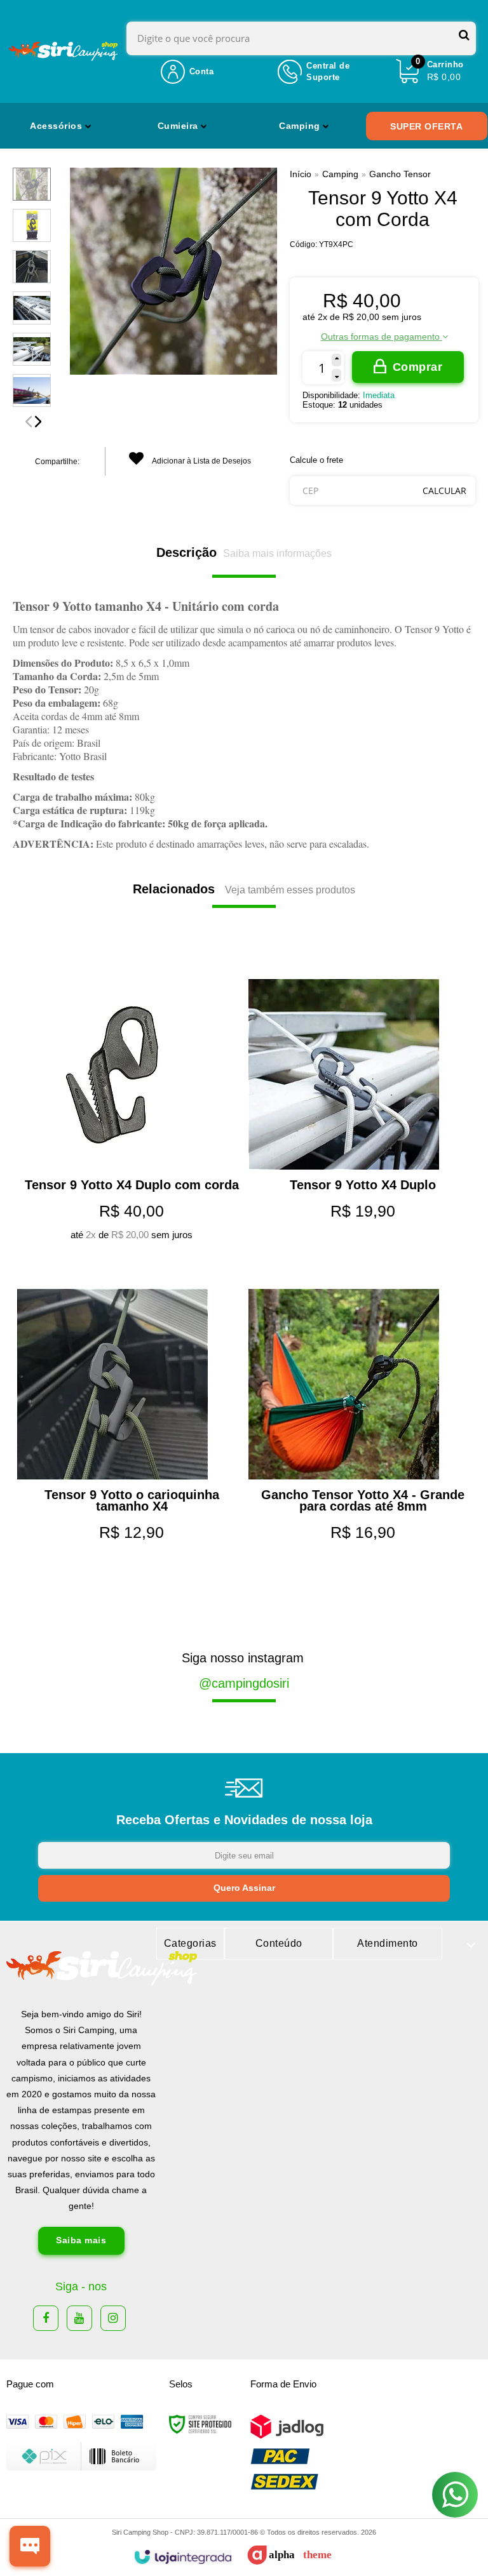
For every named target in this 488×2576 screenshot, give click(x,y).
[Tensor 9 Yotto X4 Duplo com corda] (128, 954)
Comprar (418, 367)
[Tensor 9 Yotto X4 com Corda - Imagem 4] (32, 308)
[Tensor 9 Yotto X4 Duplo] (360, 954)
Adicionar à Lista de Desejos (201, 461)
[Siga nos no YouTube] (79, 2318)
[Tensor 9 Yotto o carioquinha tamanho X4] (128, 1264)
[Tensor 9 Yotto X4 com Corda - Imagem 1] (32, 184)
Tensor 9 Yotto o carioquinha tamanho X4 (132, 1500)
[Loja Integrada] (183, 2557)
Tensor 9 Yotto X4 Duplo (363, 1185)
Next (38, 422)
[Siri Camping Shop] (64, 51)
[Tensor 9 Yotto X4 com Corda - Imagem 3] (32, 267)
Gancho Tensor (400, 174)
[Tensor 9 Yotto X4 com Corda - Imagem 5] (32, 349)
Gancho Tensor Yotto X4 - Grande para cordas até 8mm (363, 1500)
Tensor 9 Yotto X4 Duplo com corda (132, 1185)
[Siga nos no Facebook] (46, 2318)
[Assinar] (244, 1888)
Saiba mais (81, 2240)
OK (444, 491)
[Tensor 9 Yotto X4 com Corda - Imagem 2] (32, 225)
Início (301, 174)
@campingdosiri (244, 1683)
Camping (340, 174)
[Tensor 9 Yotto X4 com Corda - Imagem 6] (32, 390)
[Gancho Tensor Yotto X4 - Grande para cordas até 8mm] (360, 1264)
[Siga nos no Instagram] (113, 2318)
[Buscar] (464, 35)
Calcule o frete (316, 460)
